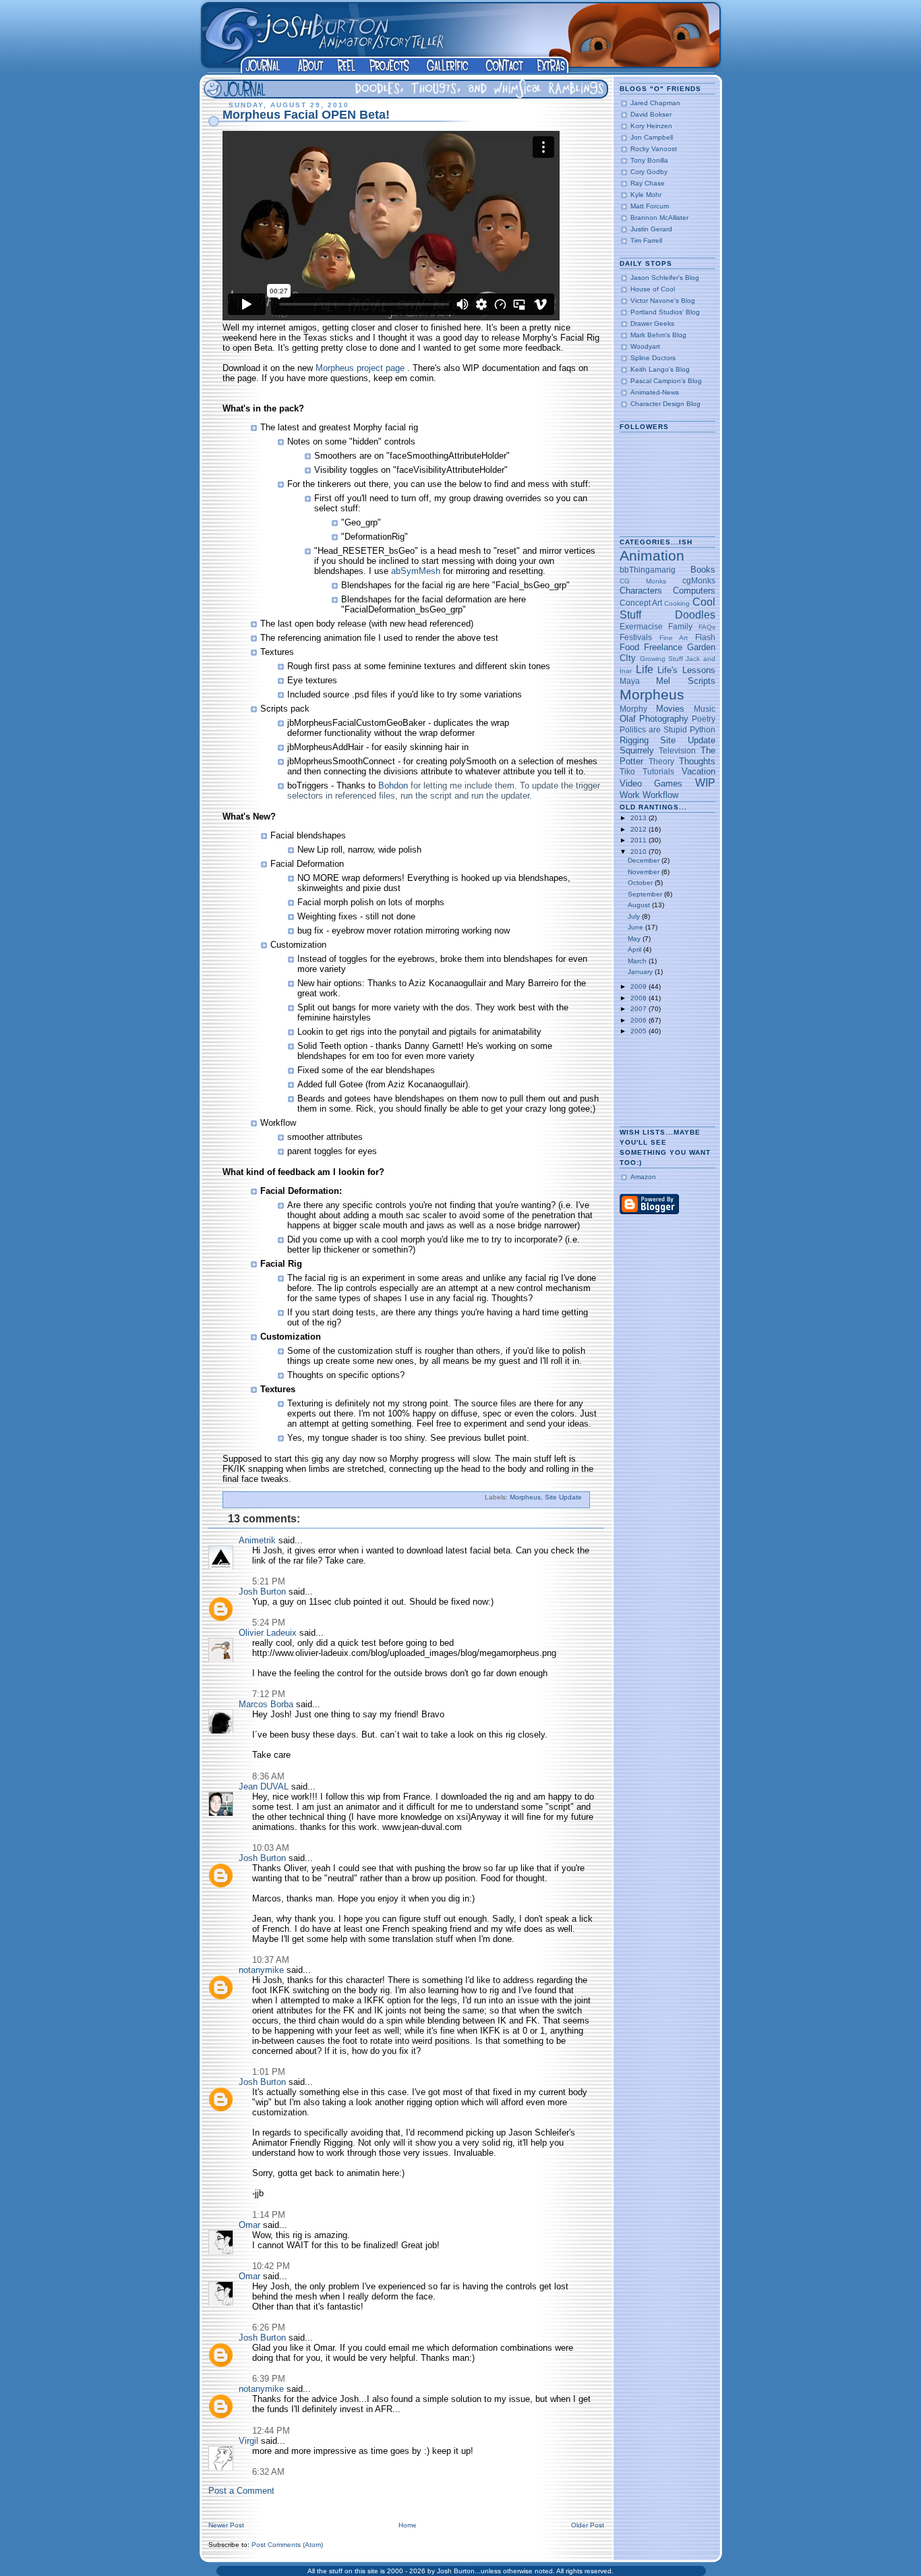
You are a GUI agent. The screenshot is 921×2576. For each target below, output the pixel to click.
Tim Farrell (646, 240)
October (641, 883)
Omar (249, 2225)
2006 (640, 1020)
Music (705, 709)
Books (703, 570)
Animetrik (257, 1540)
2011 (640, 840)
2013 (640, 818)
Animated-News (655, 392)
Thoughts (697, 761)
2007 (640, 1009)
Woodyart (645, 346)
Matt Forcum (650, 206)
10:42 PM (271, 2266)
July (635, 916)
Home (408, 2525)
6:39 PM (269, 2379)
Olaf (628, 719)
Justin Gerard (651, 229)
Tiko (627, 771)
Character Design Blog (665, 404)
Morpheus (525, 1497)
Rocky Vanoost (654, 149)
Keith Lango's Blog (660, 369)
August (640, 905)
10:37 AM (271, 1960)
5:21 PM (269, 1581)
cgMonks (699, 580)
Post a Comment (241, 2491)
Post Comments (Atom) (287, 2545)
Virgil (248, 2441)
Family (680, 626)
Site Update (563, 1497)
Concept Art (641, 603)
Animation (652, 555)
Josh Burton (262, 1592)
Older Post (588, 2525)
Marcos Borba (266, 1704)
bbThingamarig (648, 570)
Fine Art (674, 638)
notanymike (261, 1970)
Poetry (704, 719)
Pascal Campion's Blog (666, 381)
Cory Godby (649, 172)
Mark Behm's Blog (658, 335)
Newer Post (226, 2525)
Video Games (651, 783)
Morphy (633, 709)
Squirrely (637, 750)
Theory (661, 761)
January (641, 972)
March (638, 961)
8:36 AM (268, 1776)
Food (629, 647)
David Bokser (651, 114)
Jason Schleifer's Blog (665, 278)
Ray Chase (648, 183)
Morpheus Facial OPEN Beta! (306, 115)
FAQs (707, 627)
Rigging (634, 740)
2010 (640, 852)
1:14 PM (269, 2215)
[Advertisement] (662, 1082)
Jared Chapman (655, 103)
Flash (705, 637)
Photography (664, 719)
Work (630, 795)
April (635, 949)
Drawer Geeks (652, 323)
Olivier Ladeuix (268, 1633)
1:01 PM (269, 2072)
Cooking (677, 603)
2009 (640, 986)
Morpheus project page (360, 368)
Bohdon (394, 785)
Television (677, 750)
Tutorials (658, 771)
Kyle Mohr (646, 195)
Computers (694, 591)
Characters (641, 591)
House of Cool (653, 289)
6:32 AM (268, 2472)
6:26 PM (269, 2327)
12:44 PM (271, 2431)
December (645, 860)
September (646, 894)
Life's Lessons (686, 670)
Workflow (660, 795)
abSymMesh (417, 571)
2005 (640, 1031)
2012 (640, 829)
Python (703, 729)
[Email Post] (585, 1497)
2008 (640, 998)
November (645, 872)
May (635, 939)
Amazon (643, 1177)
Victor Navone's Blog (663, 300)
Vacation (699, 771)
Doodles (695, 615)
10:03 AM (271, 1848)
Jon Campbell (652, 137)
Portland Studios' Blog (665, 312)
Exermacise (641, 626)
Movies (670, 709)
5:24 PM (269, 1623)
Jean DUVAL (264, 1786)
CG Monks (643, 581)
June (636, 927)
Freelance (663, 647)
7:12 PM (269, 1694)
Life (645, 669)
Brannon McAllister (659, 218)
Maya (630, 681)
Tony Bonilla (649, 160)
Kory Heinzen (651, 126)
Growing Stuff (661, 659)
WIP (705, 783)
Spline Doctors (653, 358)
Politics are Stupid (653, 729)
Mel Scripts (685, 681)
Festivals (636, 637)
